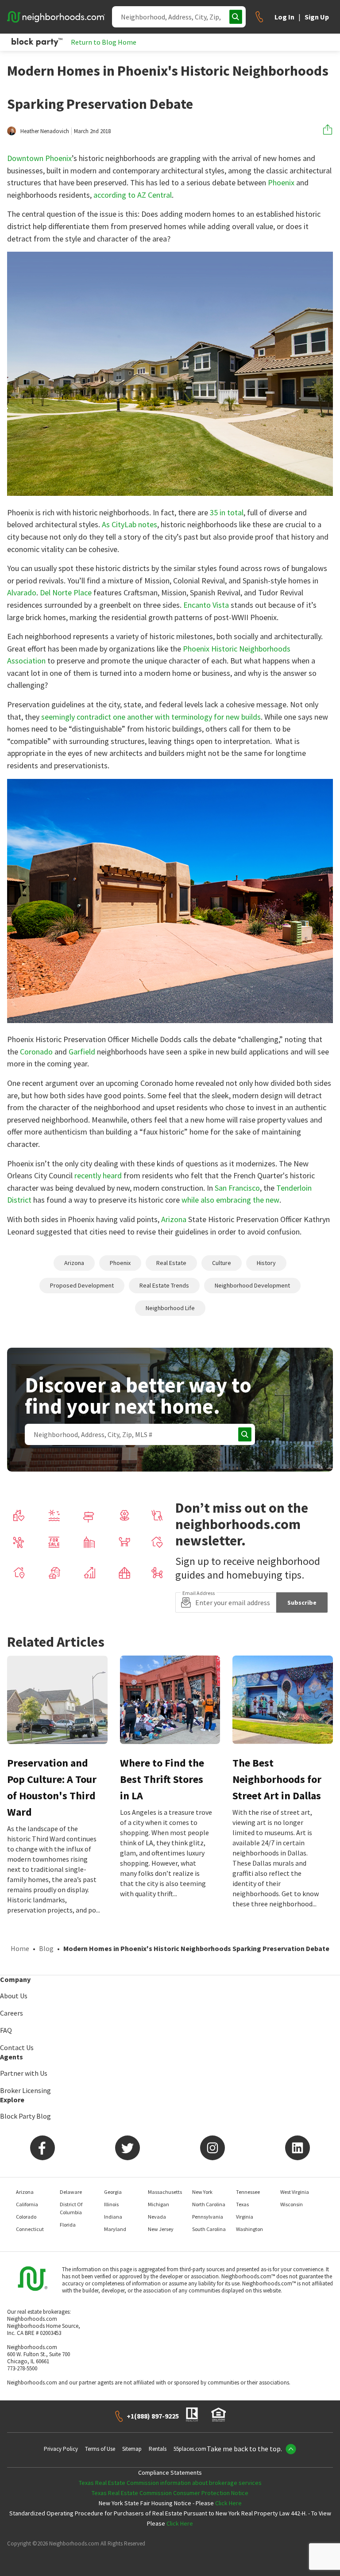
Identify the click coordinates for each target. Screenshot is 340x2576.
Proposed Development (82, 1285)
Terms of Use (100, 2449)
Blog (46, 1948)
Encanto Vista (206, 605)
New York (202, 2192)
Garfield (82, 1052)
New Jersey (161, 2229)
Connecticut (30, 2229)
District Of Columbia (71, 2208)
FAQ (6, 2030)
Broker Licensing (25, 2090)
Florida (68, 2225)
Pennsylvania (208, 2217)
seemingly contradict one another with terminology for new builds (151, 717)
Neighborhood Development (252, 1285)
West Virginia (295, 2192)
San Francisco (237, 1188)
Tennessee (248, 2192)
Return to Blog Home (104, 42)
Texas (242, 2204)
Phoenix (281, 182)
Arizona (174, 1219)
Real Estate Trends (164, 1285)
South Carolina (209, 2229)
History (266, 1263)
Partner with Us (24, 2073)
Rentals (158, 2449)
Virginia (245, 2217)
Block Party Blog (25, 2116)
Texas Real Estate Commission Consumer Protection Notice (170, 2493)
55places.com (190, 2449)
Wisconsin (292, 2204)
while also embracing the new (230, 1200)
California (27, 2204)
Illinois (111, 2204)
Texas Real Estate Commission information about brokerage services (170, 2483)
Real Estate (171, 1263)
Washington (249, 2229)
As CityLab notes (129, 524)
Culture (222, 1263)
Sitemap (132, 2449)
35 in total (227, 512)
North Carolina (209, 2204)
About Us (14, 1996)
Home (20, 1948)
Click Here (228, 2503)
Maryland (115, 2229)
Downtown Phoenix (39, 158)
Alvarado (22, 592)
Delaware (71, 2192)
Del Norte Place (66, 592)
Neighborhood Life (170, 1308)
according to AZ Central (133, 195)
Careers (12, 2013)
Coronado (36, 1052)
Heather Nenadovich (45, 131)
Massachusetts (165, 2192)
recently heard (98, 1175)
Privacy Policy (61, 2449)
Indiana (113, 2217)
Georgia (113, 2192)
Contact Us (17, 2047)
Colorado (26, 2217)
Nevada (157, 2217)
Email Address (199, 1593)
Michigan (158, 2204)
